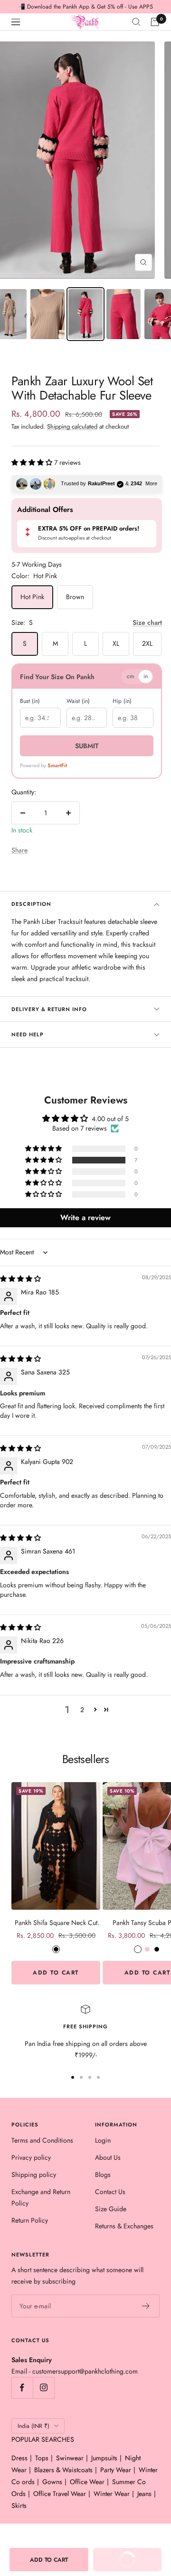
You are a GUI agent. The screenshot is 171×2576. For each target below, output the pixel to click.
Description (31, 904)
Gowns (52, 2482)
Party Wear (116, 2470)
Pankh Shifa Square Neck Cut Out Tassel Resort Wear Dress (56, 1923)
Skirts (19, 2506)
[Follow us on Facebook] (22, 2388)
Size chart (147, 622)
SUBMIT (87, 746)
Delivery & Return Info (49, 1009)
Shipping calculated (72, 426)
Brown (75, 597)
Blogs (103, 2175)
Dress (19, 2458)
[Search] (136, 22)
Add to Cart (56, 1973)
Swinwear (70, 2458)
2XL (147, 643)
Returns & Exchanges (124, 2226)
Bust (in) (30, 701)
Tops (42, 2458)
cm (130, 676)
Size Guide (111, 2209)
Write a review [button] (85, 1218)
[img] (20, 1279)
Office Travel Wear (60, 2494)
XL (116, 643)
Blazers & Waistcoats (63, 2470)
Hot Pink (32, 597)
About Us (108, 2157)
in (146, 676)
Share (19, 850)
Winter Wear (112, 2494)
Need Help (28, 1034)
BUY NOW (120, 2556)
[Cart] (155, 22)
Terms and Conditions (42, 2140)
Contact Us (110, 2192)
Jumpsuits (104, 2458)
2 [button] (82, 1710)
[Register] (146, 2306)
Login (103, 2140)
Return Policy (30, 2220)
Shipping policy (34, 2175)
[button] (33, 462)
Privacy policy (31, 2157)
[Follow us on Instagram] (43, 2388)
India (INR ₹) (33, 2426)
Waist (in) (78, 701)
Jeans (144, 2494)
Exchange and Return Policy (41, 2197)
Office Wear (87, 2482)
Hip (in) (122, 701)
